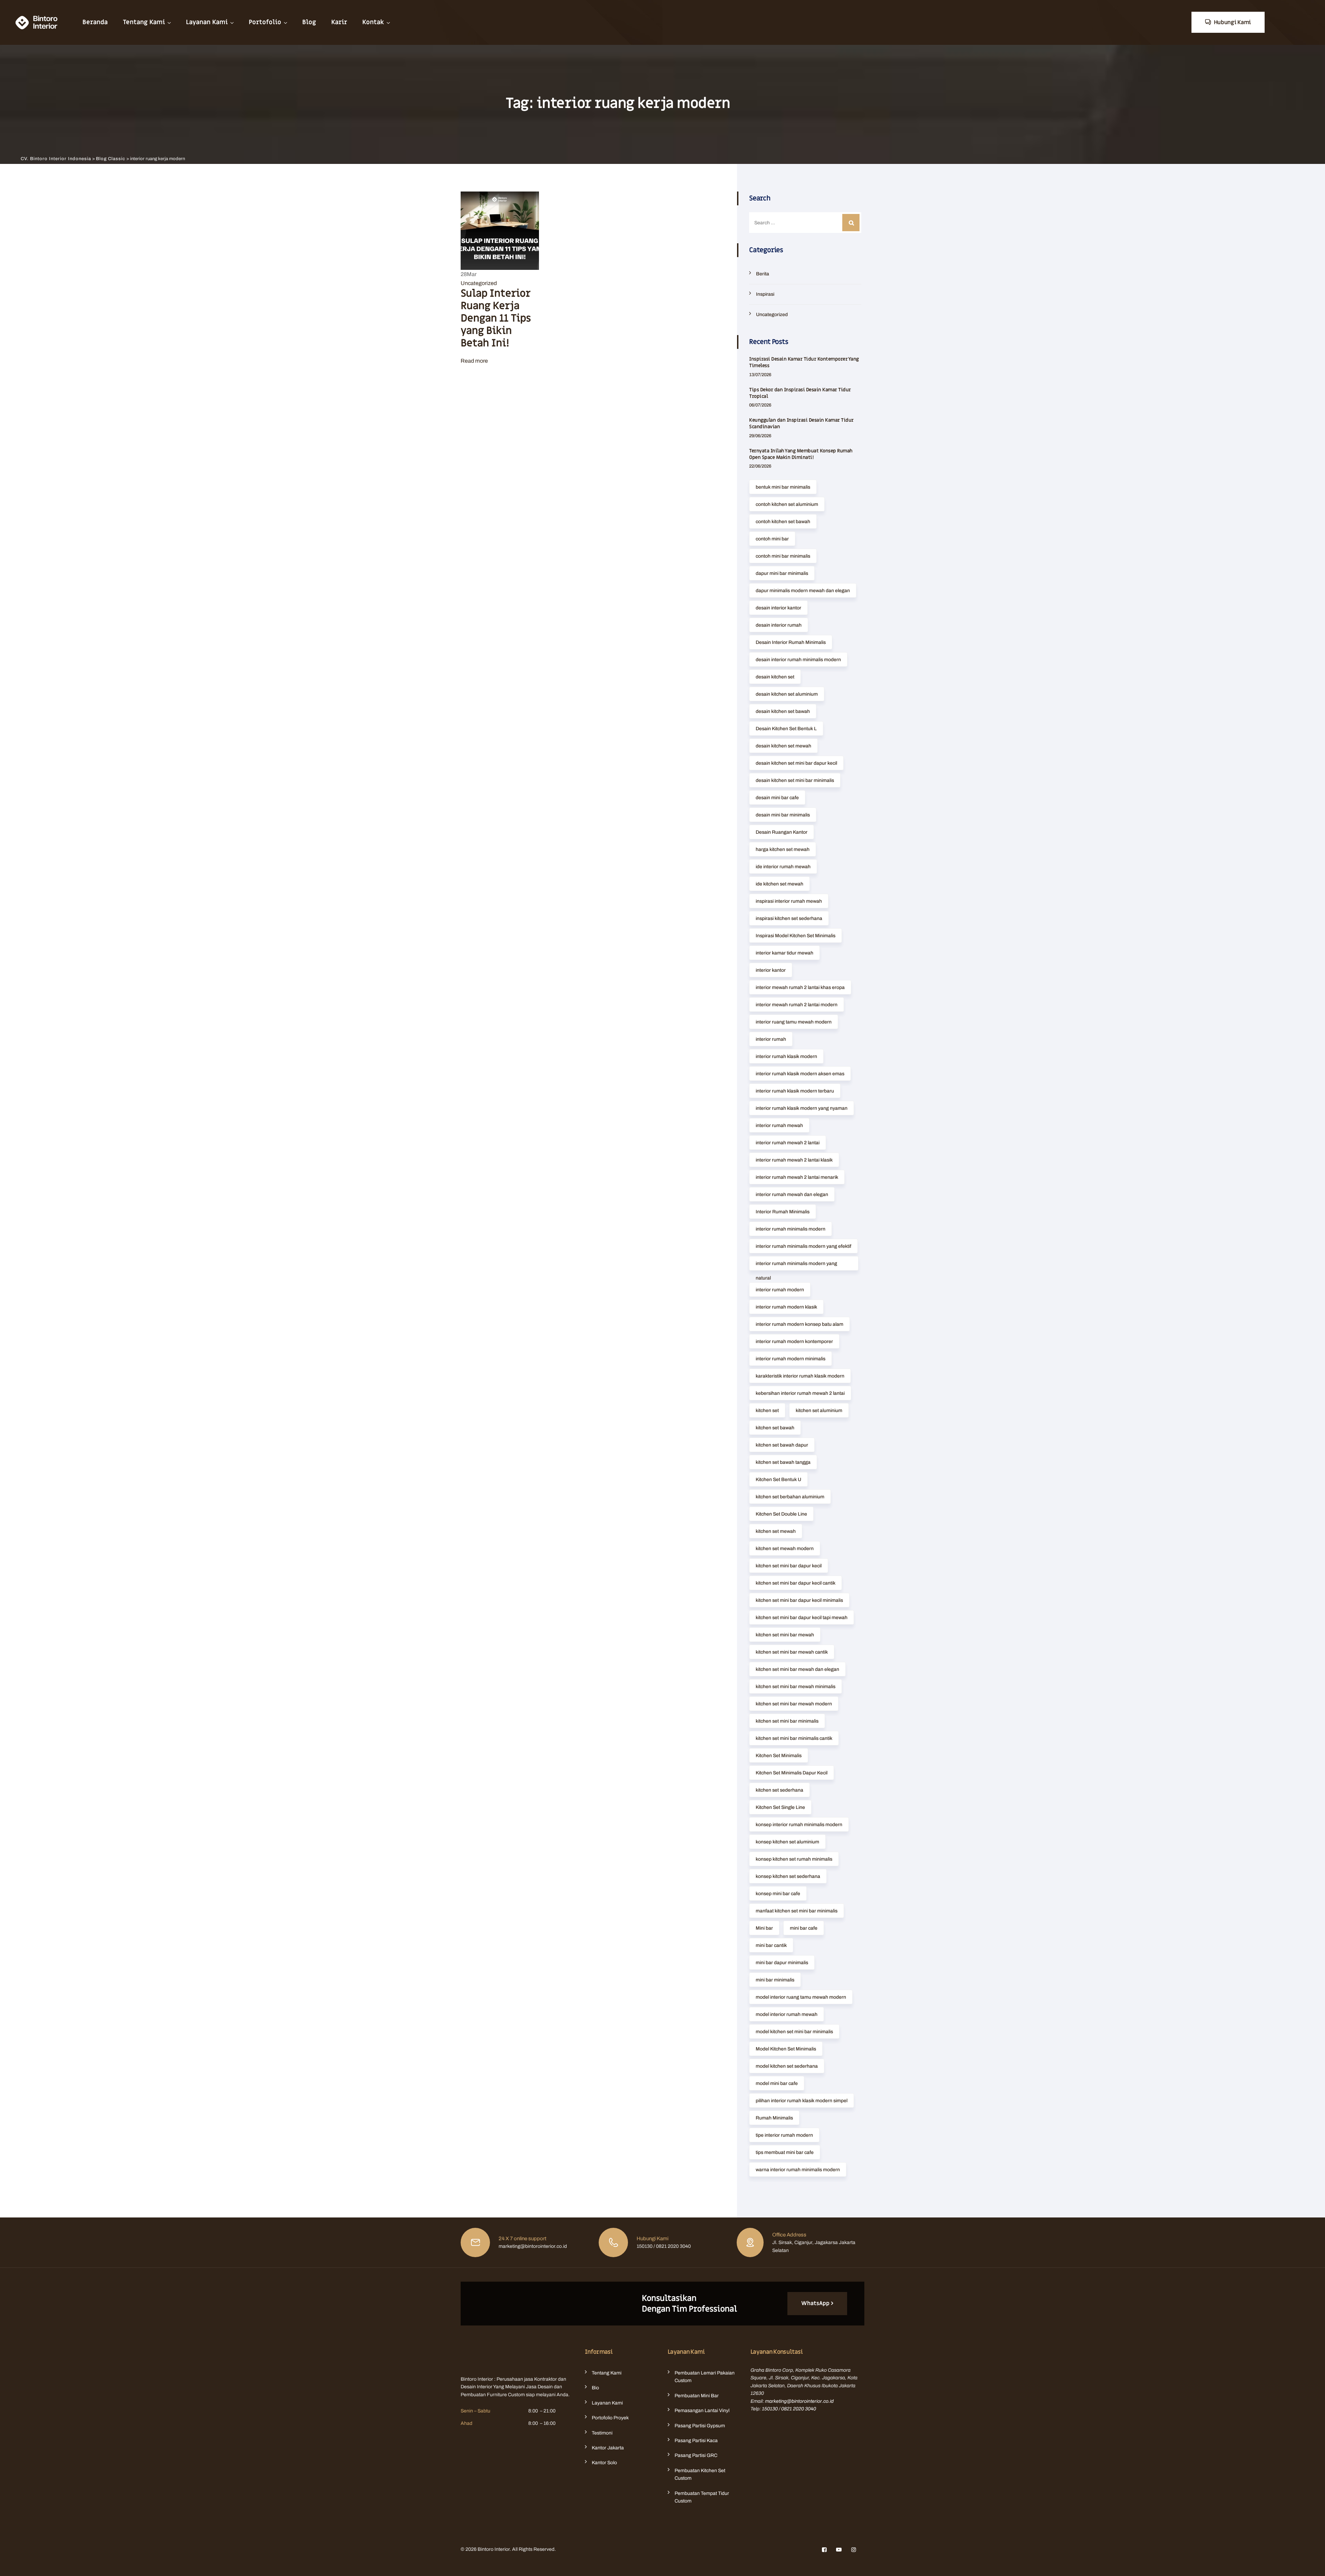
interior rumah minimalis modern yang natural (796, 1266)
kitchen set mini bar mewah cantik (792, 1652)
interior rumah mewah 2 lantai (788, 1143)
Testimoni (602, 2433)
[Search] (851, 223)
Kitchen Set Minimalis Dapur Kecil (792, 1773)
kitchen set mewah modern (785, 1549)
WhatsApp (815, 2303)
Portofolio (265, 22)
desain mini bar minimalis (783, 815)
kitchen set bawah (775, 1428)
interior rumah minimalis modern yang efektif (803, 1246)
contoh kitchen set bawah (783, 522)
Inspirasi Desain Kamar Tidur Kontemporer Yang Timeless (804, 362)
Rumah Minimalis (774, 2118)
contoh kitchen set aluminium (787, 504)
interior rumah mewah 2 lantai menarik (797, 1177)
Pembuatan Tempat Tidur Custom (702, 2497)
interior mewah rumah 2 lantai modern (797, 1005)
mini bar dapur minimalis (782, 1963)
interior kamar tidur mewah (784, 953)
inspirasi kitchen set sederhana (789, 918)
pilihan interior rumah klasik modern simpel (802, 2101)
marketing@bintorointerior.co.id (799, 2401)
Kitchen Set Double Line (781, 1514)
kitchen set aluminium (819, 1411)
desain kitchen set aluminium (787, 694)
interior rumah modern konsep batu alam (799, 1324)
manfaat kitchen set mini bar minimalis (797, 1911)
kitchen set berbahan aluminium (790, 1497)
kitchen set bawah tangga (783, 1462)
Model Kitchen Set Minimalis (786, 2049)
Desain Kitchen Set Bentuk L (786, 729)
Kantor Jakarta (608, 2448)
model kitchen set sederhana (787, 2066)
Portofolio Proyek (610, 2418)
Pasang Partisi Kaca (696, 2441)
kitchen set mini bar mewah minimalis (796, 1687)
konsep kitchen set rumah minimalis (794, 1859)
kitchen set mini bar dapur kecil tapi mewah (802, 1618)
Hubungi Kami (1232, 22)
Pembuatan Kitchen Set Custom (700, 2474)
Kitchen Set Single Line (780, 1807)
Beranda (95, 22)
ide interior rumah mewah (783, 867)
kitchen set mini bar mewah (785, 1635)
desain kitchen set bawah (783, 711)
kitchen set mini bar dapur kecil (789, 1566)
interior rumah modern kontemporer (794, 1341)
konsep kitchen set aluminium (787, 1842)
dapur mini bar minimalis (782, 573)
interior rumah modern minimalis (791, 1359)
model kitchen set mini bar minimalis (794, 2032)
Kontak (373, 22)
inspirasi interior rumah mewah (789, 901)
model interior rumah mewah (787, 2014)
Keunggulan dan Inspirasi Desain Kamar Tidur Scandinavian (801, 423)
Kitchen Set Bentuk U (778, 1480)
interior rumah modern (780, 1290)
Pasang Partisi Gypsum (700, 2426)
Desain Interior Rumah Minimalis (791, 642)
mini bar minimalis (775, 1980)
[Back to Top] (1310, 2565)
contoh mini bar (772, 539)
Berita (763, 274)
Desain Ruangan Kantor (782, 832)
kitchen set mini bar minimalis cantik (794, 1738)
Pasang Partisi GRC (696, 2455)
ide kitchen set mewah (779, 884)
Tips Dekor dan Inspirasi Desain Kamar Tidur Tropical (800, 393)
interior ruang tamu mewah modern (794, 1022)
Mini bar (764, 1928)
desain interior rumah (779, 625)
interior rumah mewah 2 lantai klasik (794, 1160)
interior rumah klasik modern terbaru (795, 1091)
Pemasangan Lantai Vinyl (702, 2411)
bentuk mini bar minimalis (783, 487)
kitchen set (767, 1411)
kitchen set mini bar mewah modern (794, 1704)
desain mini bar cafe (777, 798)
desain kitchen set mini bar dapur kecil (796, 763)
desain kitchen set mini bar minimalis (795, 780)
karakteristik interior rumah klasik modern (800, 1376)
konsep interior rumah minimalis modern (799, 1825)
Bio (595, 2388)
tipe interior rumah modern (784, 2135)
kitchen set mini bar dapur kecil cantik (796, 1583)
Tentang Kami (144, 22)
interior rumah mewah (779, 1125)
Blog (309, 22)
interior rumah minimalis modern (791, 1229)
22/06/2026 (760, 466)
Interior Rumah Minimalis (783, 1212)
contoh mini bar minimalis (783, 556)
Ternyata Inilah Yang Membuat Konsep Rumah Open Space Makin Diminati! (801, 454)
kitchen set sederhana (779, 1790)
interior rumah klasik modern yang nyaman (802, 1108)
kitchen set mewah (776, 1531)
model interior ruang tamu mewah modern (801, 1997)
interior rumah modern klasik (786, 1307)
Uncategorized (479, 283)
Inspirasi (765, 294)
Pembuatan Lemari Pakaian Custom (705, 2377)
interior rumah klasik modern (786, 1056)
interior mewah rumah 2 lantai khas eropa (800, 987)
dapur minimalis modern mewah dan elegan (803, 591)
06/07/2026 (760, 405)
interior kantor (771, 970)
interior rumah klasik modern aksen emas (800, 1074)
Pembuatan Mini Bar (697, 2396)
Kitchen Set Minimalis (779, 1756)
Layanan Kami (207, 22)
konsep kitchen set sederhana (788, 1876)
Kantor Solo (604, 2463)
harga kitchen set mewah (783, 849)
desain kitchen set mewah (783, 746)
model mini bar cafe (777, 2083)
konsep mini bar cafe (778, 1894)
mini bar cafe (804, 1928)
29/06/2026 (760, 436)
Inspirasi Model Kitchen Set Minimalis (796, 936)
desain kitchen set (775, 677)
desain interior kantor (778, 608)
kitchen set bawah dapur (782, 1445)
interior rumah (771, 1039)
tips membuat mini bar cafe (785, 2152)
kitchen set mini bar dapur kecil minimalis (799, 1600)
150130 (770, 2409)
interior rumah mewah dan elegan (792, 1194)
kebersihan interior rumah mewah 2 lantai (800, 1393)
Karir (339, 22)
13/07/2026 (760, 375)
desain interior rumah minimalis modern (798, 660)
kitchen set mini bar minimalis (787, 1721)
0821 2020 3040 (799, 2409)
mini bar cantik (771, 1945)
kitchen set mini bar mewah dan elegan (797, 1669)
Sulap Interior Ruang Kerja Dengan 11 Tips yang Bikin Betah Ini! (496, 318)
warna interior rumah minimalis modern (798, 2170)
